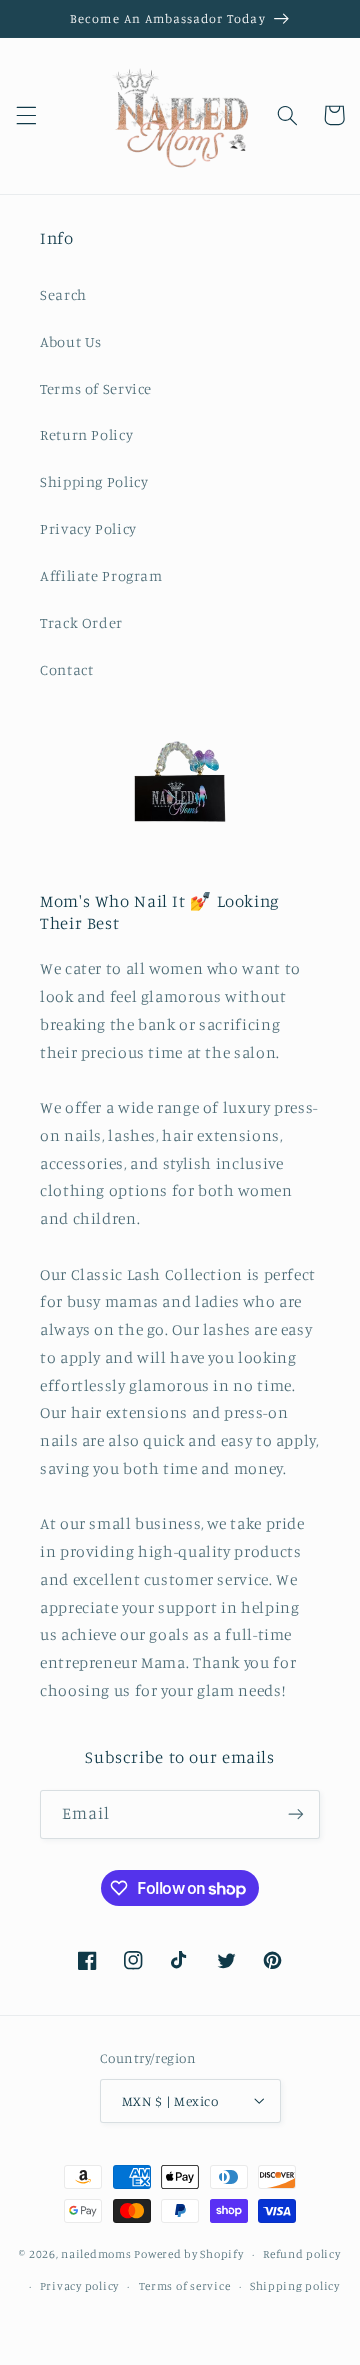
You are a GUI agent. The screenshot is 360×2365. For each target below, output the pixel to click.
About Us (71, 341)
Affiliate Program (101, 575)
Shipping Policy (94, 481)
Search (63, 294)
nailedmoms (96, 2254)
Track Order (81, 622)
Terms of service (185, 2286)
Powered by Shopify (188, 2254)
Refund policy (302, 2254)
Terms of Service (96, 388)
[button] (26, 115)
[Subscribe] (296, 1814)
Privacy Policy (88, 528)
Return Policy (86, 434)
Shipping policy (295, 2286)
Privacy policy (79, 2286)
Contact (66, 669)
